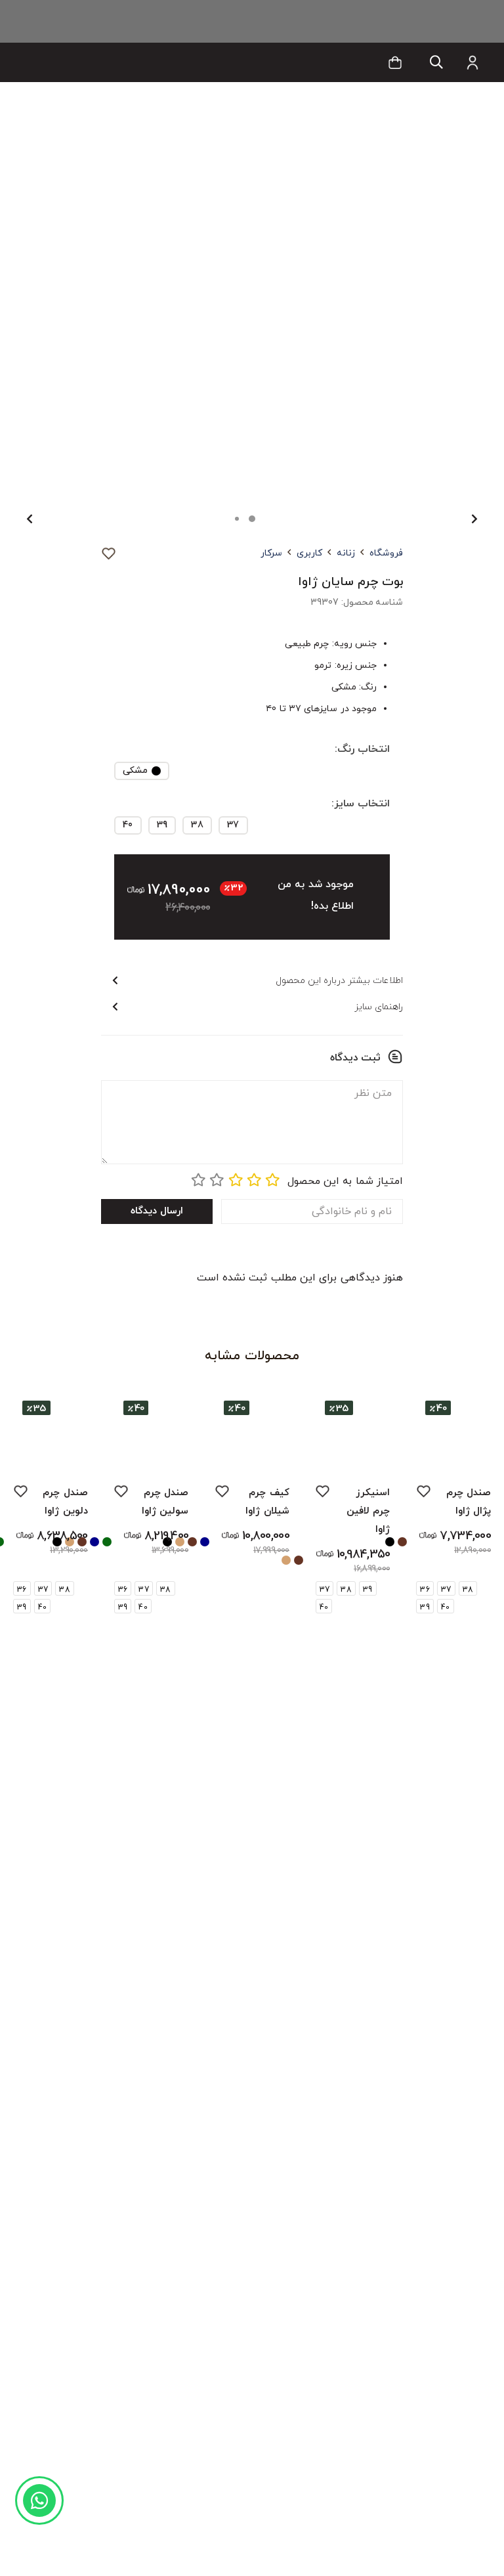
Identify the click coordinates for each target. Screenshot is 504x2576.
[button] (436, 63)
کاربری (309, 553)
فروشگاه (386, 553)
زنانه (346, 553)
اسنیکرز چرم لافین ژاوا (368, 1511)
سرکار (271, 553)
